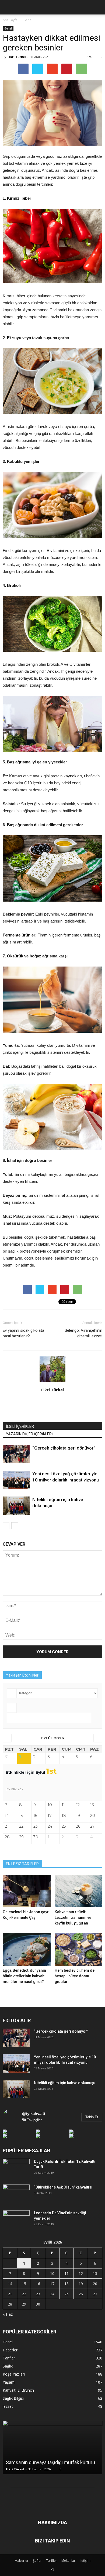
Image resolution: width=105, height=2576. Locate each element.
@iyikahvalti (34, 2114)
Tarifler (9, 2358)
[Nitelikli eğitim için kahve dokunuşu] (16, 1506)
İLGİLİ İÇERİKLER (20, 1426)
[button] (97, 7)
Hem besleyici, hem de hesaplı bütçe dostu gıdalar (75, 1976)
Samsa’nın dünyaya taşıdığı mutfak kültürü (50, 2462)
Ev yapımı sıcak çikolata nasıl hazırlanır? (23, 1333)
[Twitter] (58, 1401)
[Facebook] (47, 1401)
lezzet (8, 2406)
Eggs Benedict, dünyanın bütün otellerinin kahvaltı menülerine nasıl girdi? (24, 1976)
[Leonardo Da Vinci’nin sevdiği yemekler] (16, 2220)
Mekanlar (68, 2561)
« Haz (8, 2314)
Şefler (37, 2561)
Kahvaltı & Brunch (18, 2390)
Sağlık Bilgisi (13, 2398)
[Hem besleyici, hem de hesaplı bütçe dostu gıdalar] (79, 1949)
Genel (8, 28)
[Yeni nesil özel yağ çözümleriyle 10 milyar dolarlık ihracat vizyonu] (16, 1480)
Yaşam (9, 2382)
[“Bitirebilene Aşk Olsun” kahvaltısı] (16, 2194)
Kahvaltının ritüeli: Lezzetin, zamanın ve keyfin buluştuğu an (73, 1918)
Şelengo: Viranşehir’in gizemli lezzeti (83, 1333)
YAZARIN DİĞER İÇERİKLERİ (29, 1434)
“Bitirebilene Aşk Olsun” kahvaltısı (63, 2187)
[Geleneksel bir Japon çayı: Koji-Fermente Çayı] (27, 1891)
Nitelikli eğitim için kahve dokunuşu (65, 2083)
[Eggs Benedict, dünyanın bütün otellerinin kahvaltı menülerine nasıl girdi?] (27, 1949)
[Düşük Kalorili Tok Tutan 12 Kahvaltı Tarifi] (16, 2168)
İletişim (85, 2561)
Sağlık (8, 2366)
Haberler (10, 2350)
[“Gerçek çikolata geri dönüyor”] (16, 1454)
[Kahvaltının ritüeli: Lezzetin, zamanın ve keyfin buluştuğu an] (79, 1891)
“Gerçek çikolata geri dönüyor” (64, 1448)
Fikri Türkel (17, 57)
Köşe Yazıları (14, 2374)
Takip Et (92, 2117)
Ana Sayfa (10, 20)
